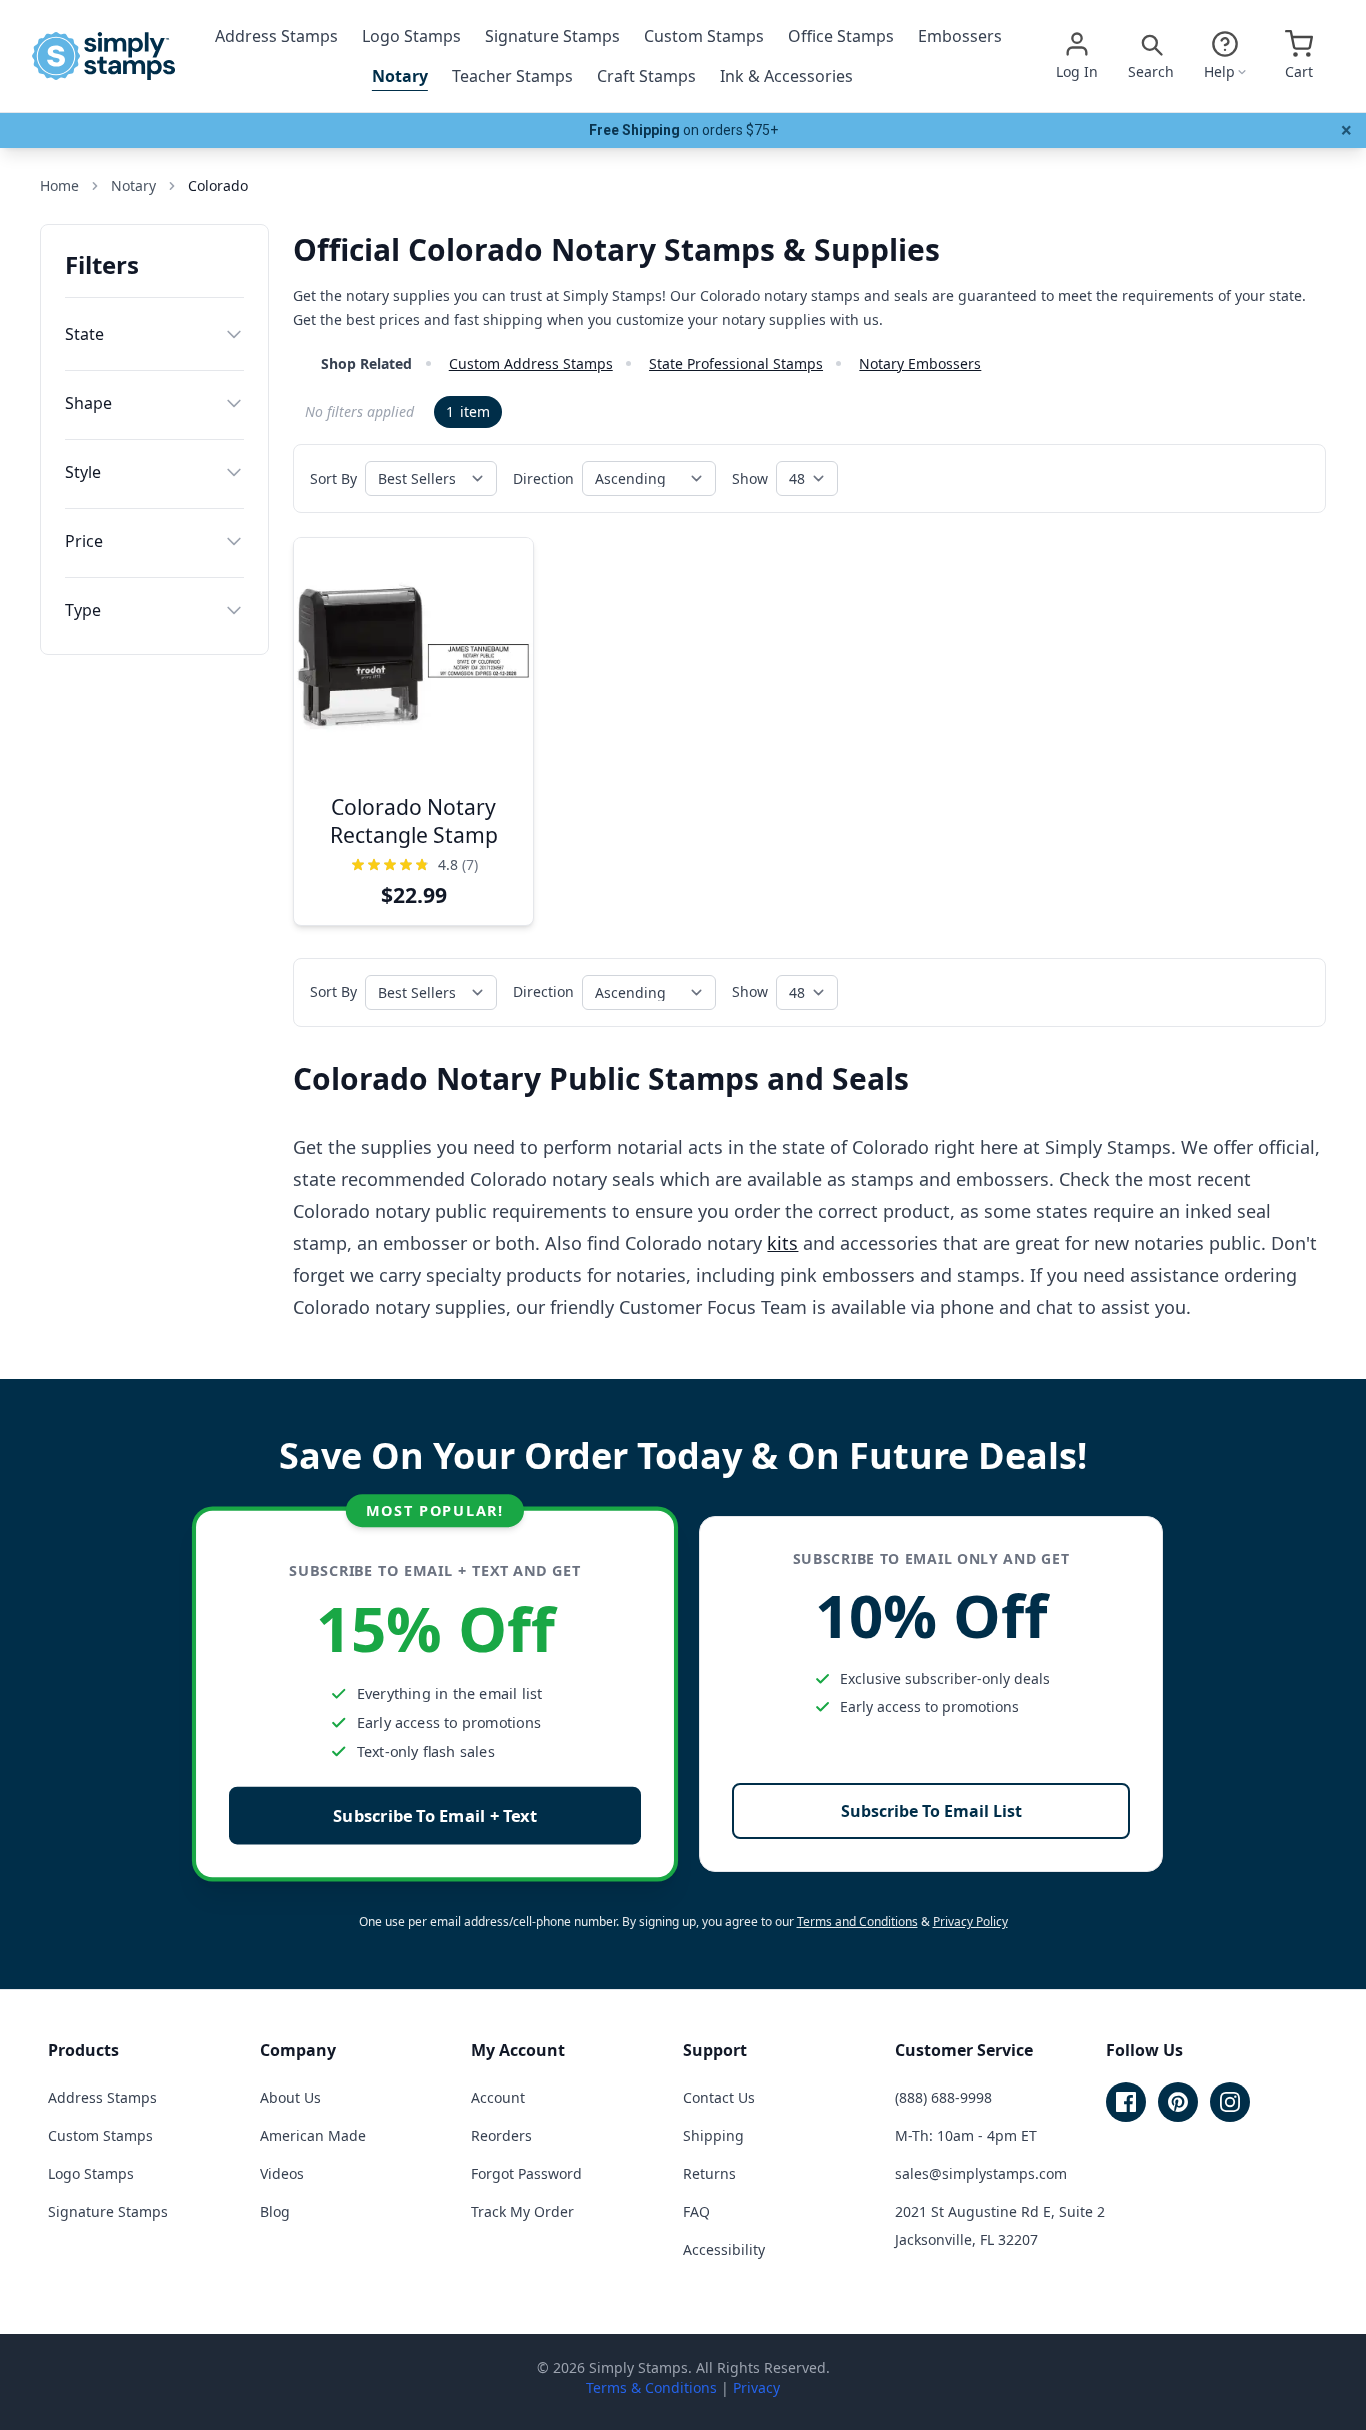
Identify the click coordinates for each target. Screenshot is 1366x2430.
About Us (290, 2097)
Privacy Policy (970, 1921)
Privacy (756, 2387)
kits (782, 1243)
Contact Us (719, 2097)
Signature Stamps (552, 36)
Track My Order (522, 2211)
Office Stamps (841, 36)
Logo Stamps (411, 36)
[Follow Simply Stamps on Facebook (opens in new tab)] (1126, 2102)
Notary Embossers (920, 363)
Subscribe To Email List (931, 1811)
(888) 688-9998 (943, 2097)
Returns (709, 2173)
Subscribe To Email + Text (435, 1815)
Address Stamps (276, 36)
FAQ (696, 2211)
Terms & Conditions (651, 2387)
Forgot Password (526, 2173)
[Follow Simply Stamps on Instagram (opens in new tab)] (1230, 2102)
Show (750, 478)
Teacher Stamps (512, 76)
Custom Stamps (704, 36)
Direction (543, 478)
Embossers (960, 36)
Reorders (501, 2135)
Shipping (713, 2135)
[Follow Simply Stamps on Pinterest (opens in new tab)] (1178, 2102)
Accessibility (724, 2249)
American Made (313, 2135)
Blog (275, 2211)
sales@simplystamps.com (981, 2173)
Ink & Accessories (786, 76)
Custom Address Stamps (531, 363)
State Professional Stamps (736, 363)
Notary (400, 76)
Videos (282, 2173)
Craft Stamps (646, 76)
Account (498, 2097)
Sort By (333, 478)
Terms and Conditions (857, 1921)
